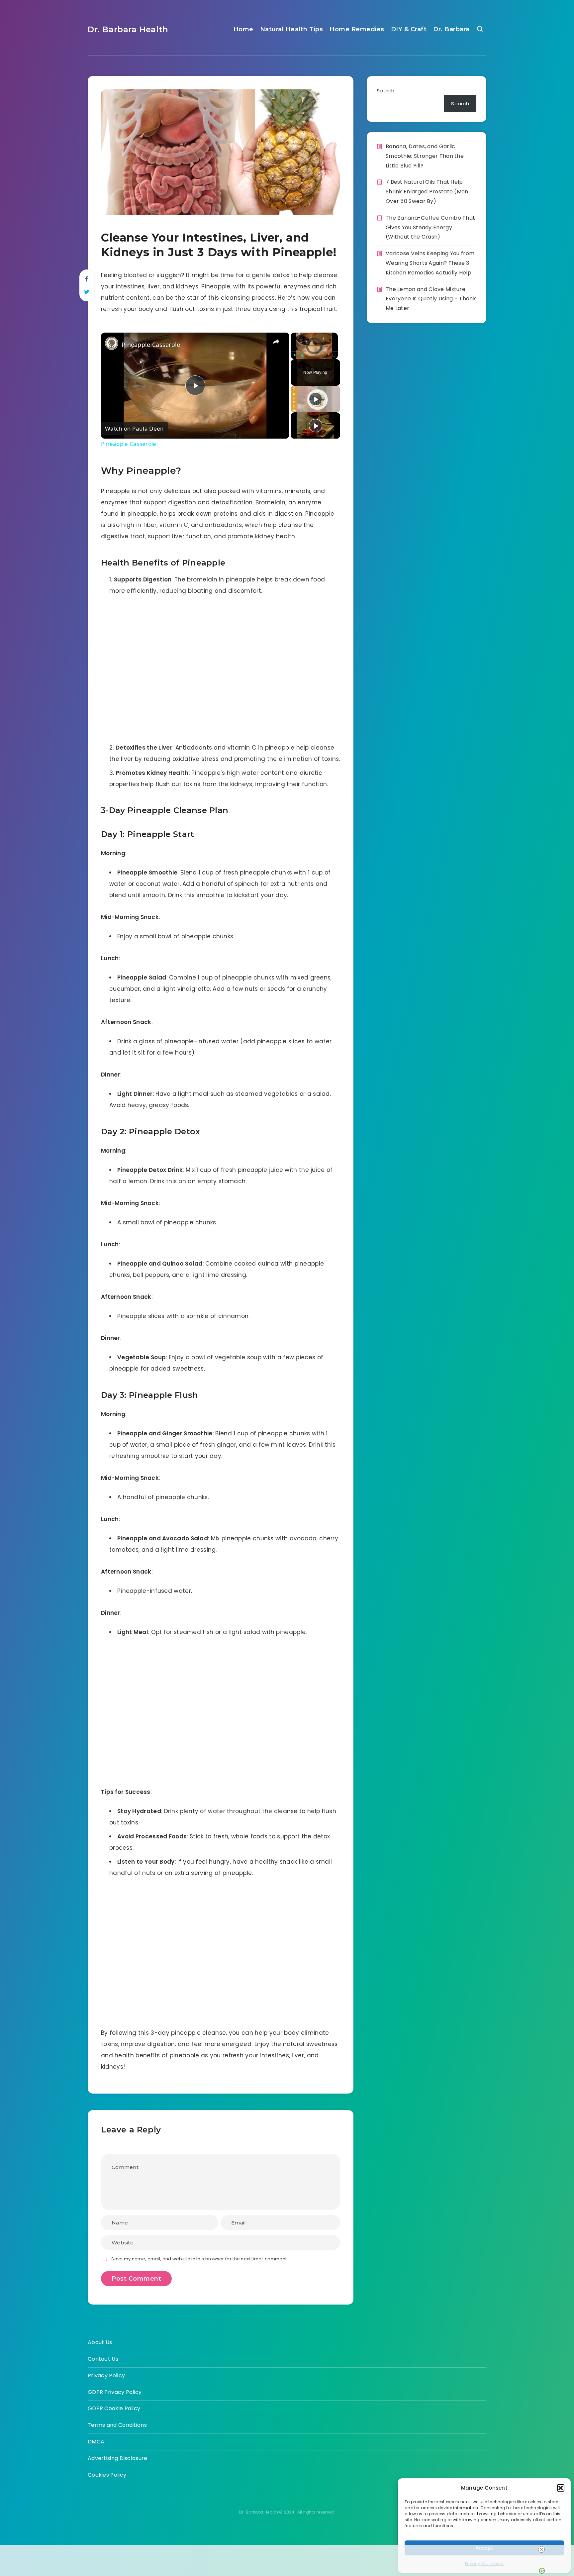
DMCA (96, 2442)
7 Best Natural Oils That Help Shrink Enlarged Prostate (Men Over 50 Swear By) (427, 192)
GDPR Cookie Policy (114, 2408)
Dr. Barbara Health (128, 29)
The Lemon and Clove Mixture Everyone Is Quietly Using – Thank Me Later (431, 299)
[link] (112, 343)
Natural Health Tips (292, 29)
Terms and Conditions (117, 2425)
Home (243, 29)
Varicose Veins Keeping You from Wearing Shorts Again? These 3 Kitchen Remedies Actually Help (430, 263)
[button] (561, 2488)
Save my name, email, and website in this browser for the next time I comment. (199, 2259)
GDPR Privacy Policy (115, 2392)
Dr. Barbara (451, 29)
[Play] (295, 355)
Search (386, 91)
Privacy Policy (106, 2375)
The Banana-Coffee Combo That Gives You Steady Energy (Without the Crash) (430, 227)
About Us (100, 2342)
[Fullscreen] (334, 355)
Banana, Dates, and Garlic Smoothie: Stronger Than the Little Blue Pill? (425, 156)
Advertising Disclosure (118, 2458)
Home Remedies (357, 29)
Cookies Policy (107, 2475)
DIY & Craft (409, 29)
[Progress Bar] (314, 351)
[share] (276, 342)
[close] (541, 2549)
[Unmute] (303, 355)
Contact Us (103, 2359)
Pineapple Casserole (151, 345)
